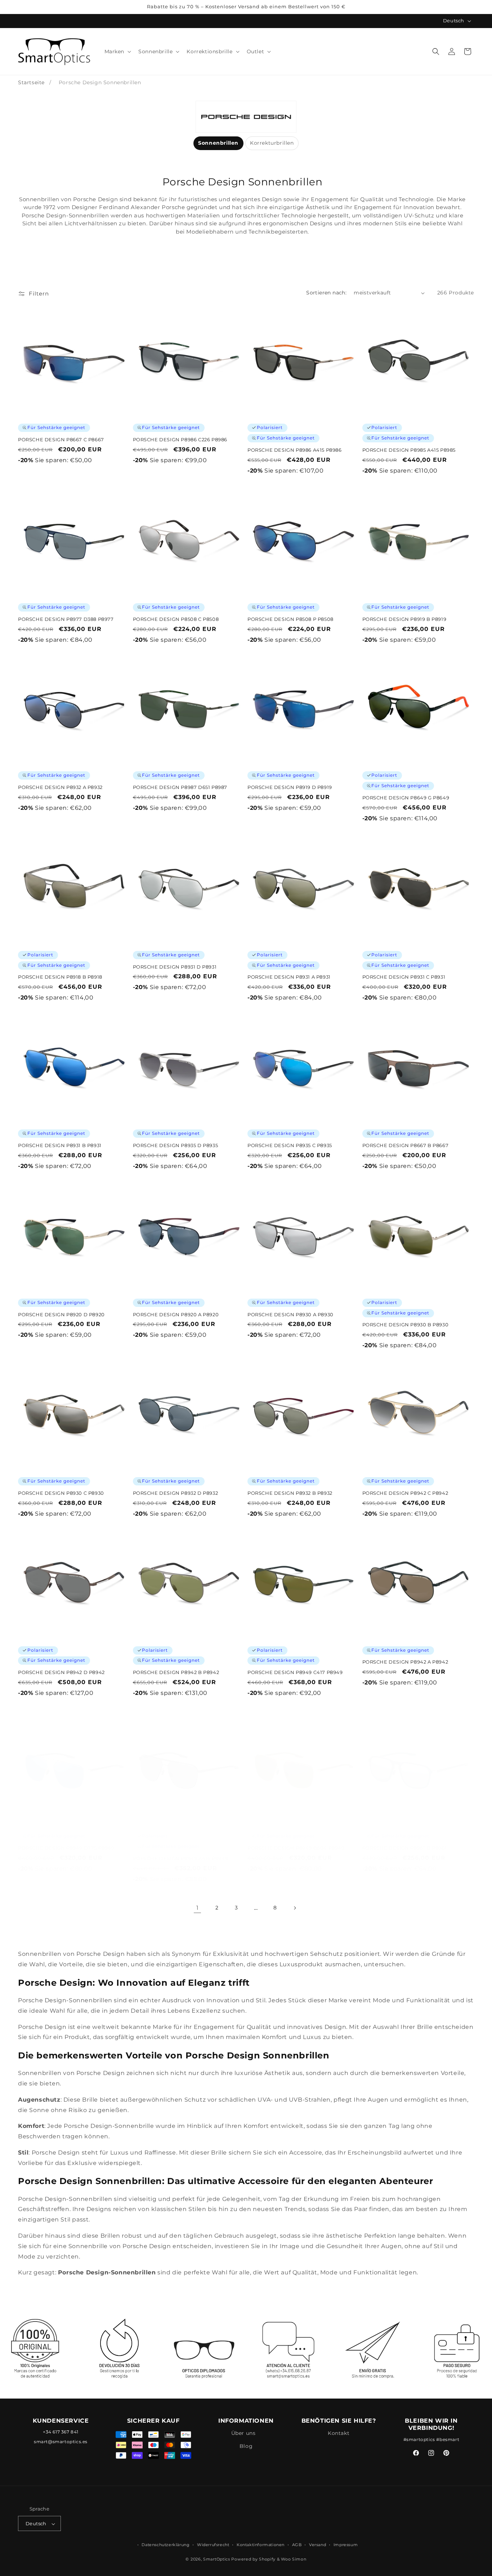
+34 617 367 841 (61, 2432)
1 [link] (198, 1908)
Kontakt (339, 2433)
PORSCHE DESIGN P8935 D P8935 (176, 1145)
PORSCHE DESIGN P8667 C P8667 (61, 440)
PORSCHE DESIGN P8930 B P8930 (406, 1325)
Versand (317, 2545)
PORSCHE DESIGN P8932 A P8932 (60, 788)
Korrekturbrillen (272, 143)
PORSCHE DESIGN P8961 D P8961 (405, 1848)
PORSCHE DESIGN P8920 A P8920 (176, 1314)
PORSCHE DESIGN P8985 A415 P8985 (409, 450)
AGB (297, 2545)
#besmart (448, 2440)
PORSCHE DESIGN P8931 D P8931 (175, 966)
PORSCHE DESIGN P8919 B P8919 (404, 619)
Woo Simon (294, 2559)
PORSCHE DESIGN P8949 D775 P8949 (66, 1848)
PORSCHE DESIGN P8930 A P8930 (290, 1314)
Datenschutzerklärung (166, 2545)
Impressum (346, 2545)
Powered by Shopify (253, 2559)
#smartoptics (419, 2440)
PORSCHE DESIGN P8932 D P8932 (176, 1493)
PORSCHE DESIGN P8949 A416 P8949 (181, 1858)
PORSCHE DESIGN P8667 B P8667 (406, 1145)
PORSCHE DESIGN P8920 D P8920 (61, 1314)
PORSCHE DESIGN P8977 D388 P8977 (66, 619)
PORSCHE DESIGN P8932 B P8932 (290, 1493)
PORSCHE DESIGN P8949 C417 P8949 (295, 1672)
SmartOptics (217, 2559)
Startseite (31, 82)
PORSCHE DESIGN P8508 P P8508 (290, 619)
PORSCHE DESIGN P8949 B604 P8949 (296, 1848)
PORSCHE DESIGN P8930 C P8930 (61, 1493)
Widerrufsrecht (213, 2545)
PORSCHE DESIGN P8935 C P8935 (290, 1145)
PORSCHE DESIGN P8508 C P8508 (176, 619)
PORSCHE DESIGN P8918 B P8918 (60, 977)
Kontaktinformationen (261, 2545)
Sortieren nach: (326, 293)
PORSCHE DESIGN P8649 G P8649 (406, 798)
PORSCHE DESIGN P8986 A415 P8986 (295, 450)
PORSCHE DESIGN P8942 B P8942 (176, 1672)
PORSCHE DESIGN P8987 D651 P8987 (180, 788)
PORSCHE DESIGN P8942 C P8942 (405, 1493)
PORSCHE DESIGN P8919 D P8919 (290, 788)
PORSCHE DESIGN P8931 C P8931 (404, 977)
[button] (117, 51)
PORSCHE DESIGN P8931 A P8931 (289, 977)
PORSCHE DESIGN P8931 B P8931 (60, 1145)
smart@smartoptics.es (61, 2442)
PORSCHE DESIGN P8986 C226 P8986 (180, 440)
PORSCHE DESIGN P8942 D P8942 (61, 1672)
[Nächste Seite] (295, 1908)
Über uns (243, 2433)
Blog (246, 2446)
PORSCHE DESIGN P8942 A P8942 (405, 1662)
